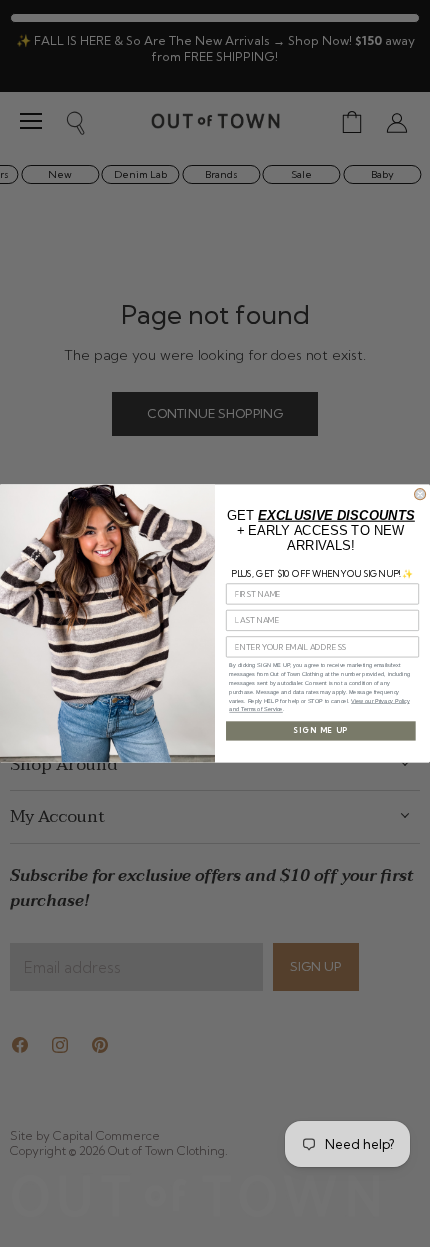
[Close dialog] (420, 494)
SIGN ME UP (320, 731)
